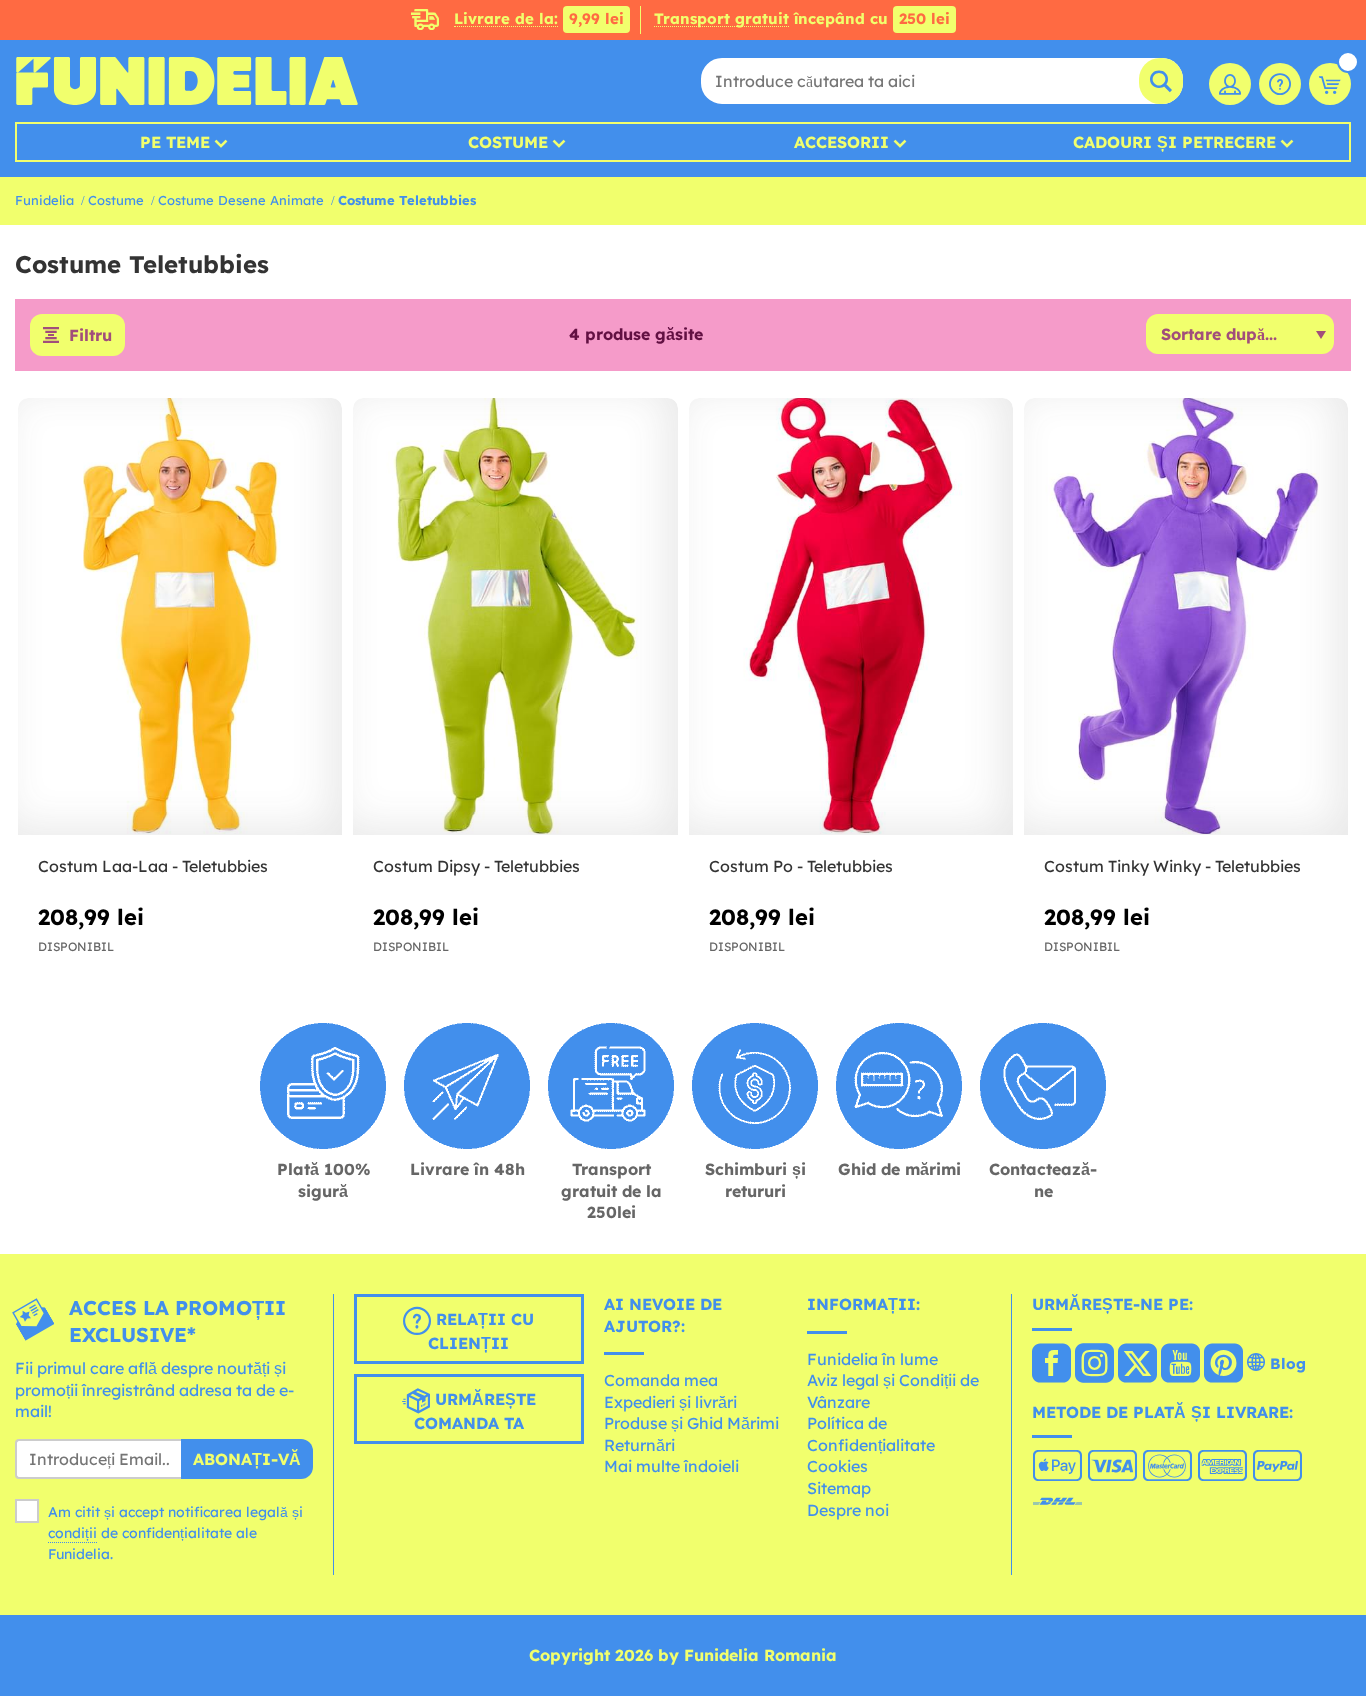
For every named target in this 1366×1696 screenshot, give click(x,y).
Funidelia (44, 200)
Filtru (90, 335)
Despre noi (848, 1510)
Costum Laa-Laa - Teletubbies (153, 866)
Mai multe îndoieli (671, 1466)
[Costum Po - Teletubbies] (851, 617)
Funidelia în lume (872, 1359)
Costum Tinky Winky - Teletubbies (1172, 866)
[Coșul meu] (1330, 84)
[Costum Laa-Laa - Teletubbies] (180, 617)
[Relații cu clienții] (1280, 84)
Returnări (639, 1445)
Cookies (837, 1466)
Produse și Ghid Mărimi (691, 1423)
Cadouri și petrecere (1174, 142)
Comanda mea (661, 1380)
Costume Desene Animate (241, 200)
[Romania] (1051, 1365)
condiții (72, 1533)
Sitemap (839, 1488)
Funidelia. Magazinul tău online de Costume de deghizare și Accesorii (186, 81)
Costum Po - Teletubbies (801, 866)
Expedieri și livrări (670, 1402)
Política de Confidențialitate (871, 1434)
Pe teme (175, 142)
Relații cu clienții (481, 1331)
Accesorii (841, 142)
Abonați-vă (247, 1459)
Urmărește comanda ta (475, 1411)
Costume (508, 142)
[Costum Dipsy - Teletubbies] (515, 617)
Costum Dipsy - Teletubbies (476, 866)
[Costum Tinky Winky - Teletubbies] (1186, 617)
